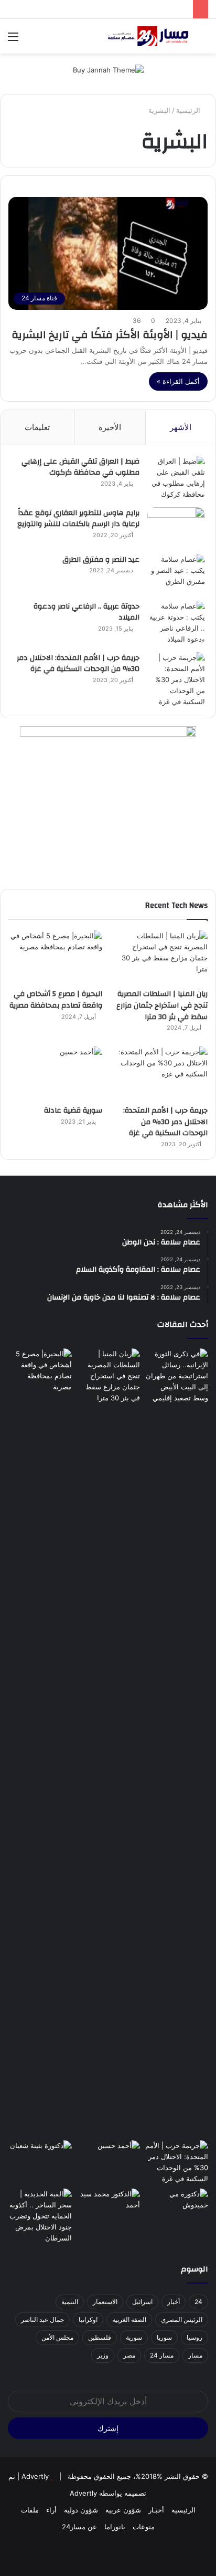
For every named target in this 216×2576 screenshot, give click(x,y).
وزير (103, 2355)
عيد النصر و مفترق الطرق (101, 560)
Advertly (35, 2476)
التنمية (70, 2302)
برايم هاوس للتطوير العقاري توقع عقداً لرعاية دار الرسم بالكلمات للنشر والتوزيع (78, 519)
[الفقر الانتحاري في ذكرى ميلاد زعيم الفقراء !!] (108, 2207)
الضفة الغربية (129, 2320)
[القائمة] (13, 40)
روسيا (195, 2337)
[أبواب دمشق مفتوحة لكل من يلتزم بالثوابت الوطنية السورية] (176, 2207)
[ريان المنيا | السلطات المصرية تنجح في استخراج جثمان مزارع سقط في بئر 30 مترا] (161, 957)
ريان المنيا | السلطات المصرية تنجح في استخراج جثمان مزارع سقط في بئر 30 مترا (162, 1005)
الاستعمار (105, 2302)
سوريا (164, 2337)
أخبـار (156, 2510)
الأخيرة (110, 427)
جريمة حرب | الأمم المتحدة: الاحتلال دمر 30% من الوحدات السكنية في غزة (78, 664)
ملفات (30, 2510)
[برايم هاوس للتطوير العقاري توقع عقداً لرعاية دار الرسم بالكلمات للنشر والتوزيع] (176, 527)
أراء (51, 2510)
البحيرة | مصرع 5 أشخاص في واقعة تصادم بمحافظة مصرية (56, 1000)
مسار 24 (162, 2355)
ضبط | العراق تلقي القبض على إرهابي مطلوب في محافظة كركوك (80, 467)
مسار (195, 2355)
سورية (134, 2337)
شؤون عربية (123, 2510)
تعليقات (37, 427)
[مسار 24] (148, 36)
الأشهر (181, 427)
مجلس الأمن (57, 2337)
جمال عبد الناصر (42, 2320)
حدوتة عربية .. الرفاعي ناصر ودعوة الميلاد (87, 612)
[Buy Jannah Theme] (108, 69)
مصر (129, 2355)
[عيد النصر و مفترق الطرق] (176, 574)
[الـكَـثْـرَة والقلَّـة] (40, 2158)
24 (198, 2302)
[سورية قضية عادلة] (55, 1073)
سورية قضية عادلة (73, 1111)
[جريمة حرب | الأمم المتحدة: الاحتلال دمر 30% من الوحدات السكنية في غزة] (176, 680)
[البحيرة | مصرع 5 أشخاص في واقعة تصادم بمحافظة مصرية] (55, 957)
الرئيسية (189, 110)
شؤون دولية (81, 2510)
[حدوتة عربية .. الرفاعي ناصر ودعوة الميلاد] (176, 623)
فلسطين (100, 2337)
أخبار (174, 2302)
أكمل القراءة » (178, 381)
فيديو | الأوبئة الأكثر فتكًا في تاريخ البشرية (110, 335)
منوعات (144, 2527)
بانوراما (115, 2527)
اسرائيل (142, 2302)
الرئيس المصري (182, 2320)
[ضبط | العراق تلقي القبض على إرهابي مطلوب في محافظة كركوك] (176, 478)
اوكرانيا (88, 2320)
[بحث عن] (203, 40)
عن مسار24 (79, 2527)
